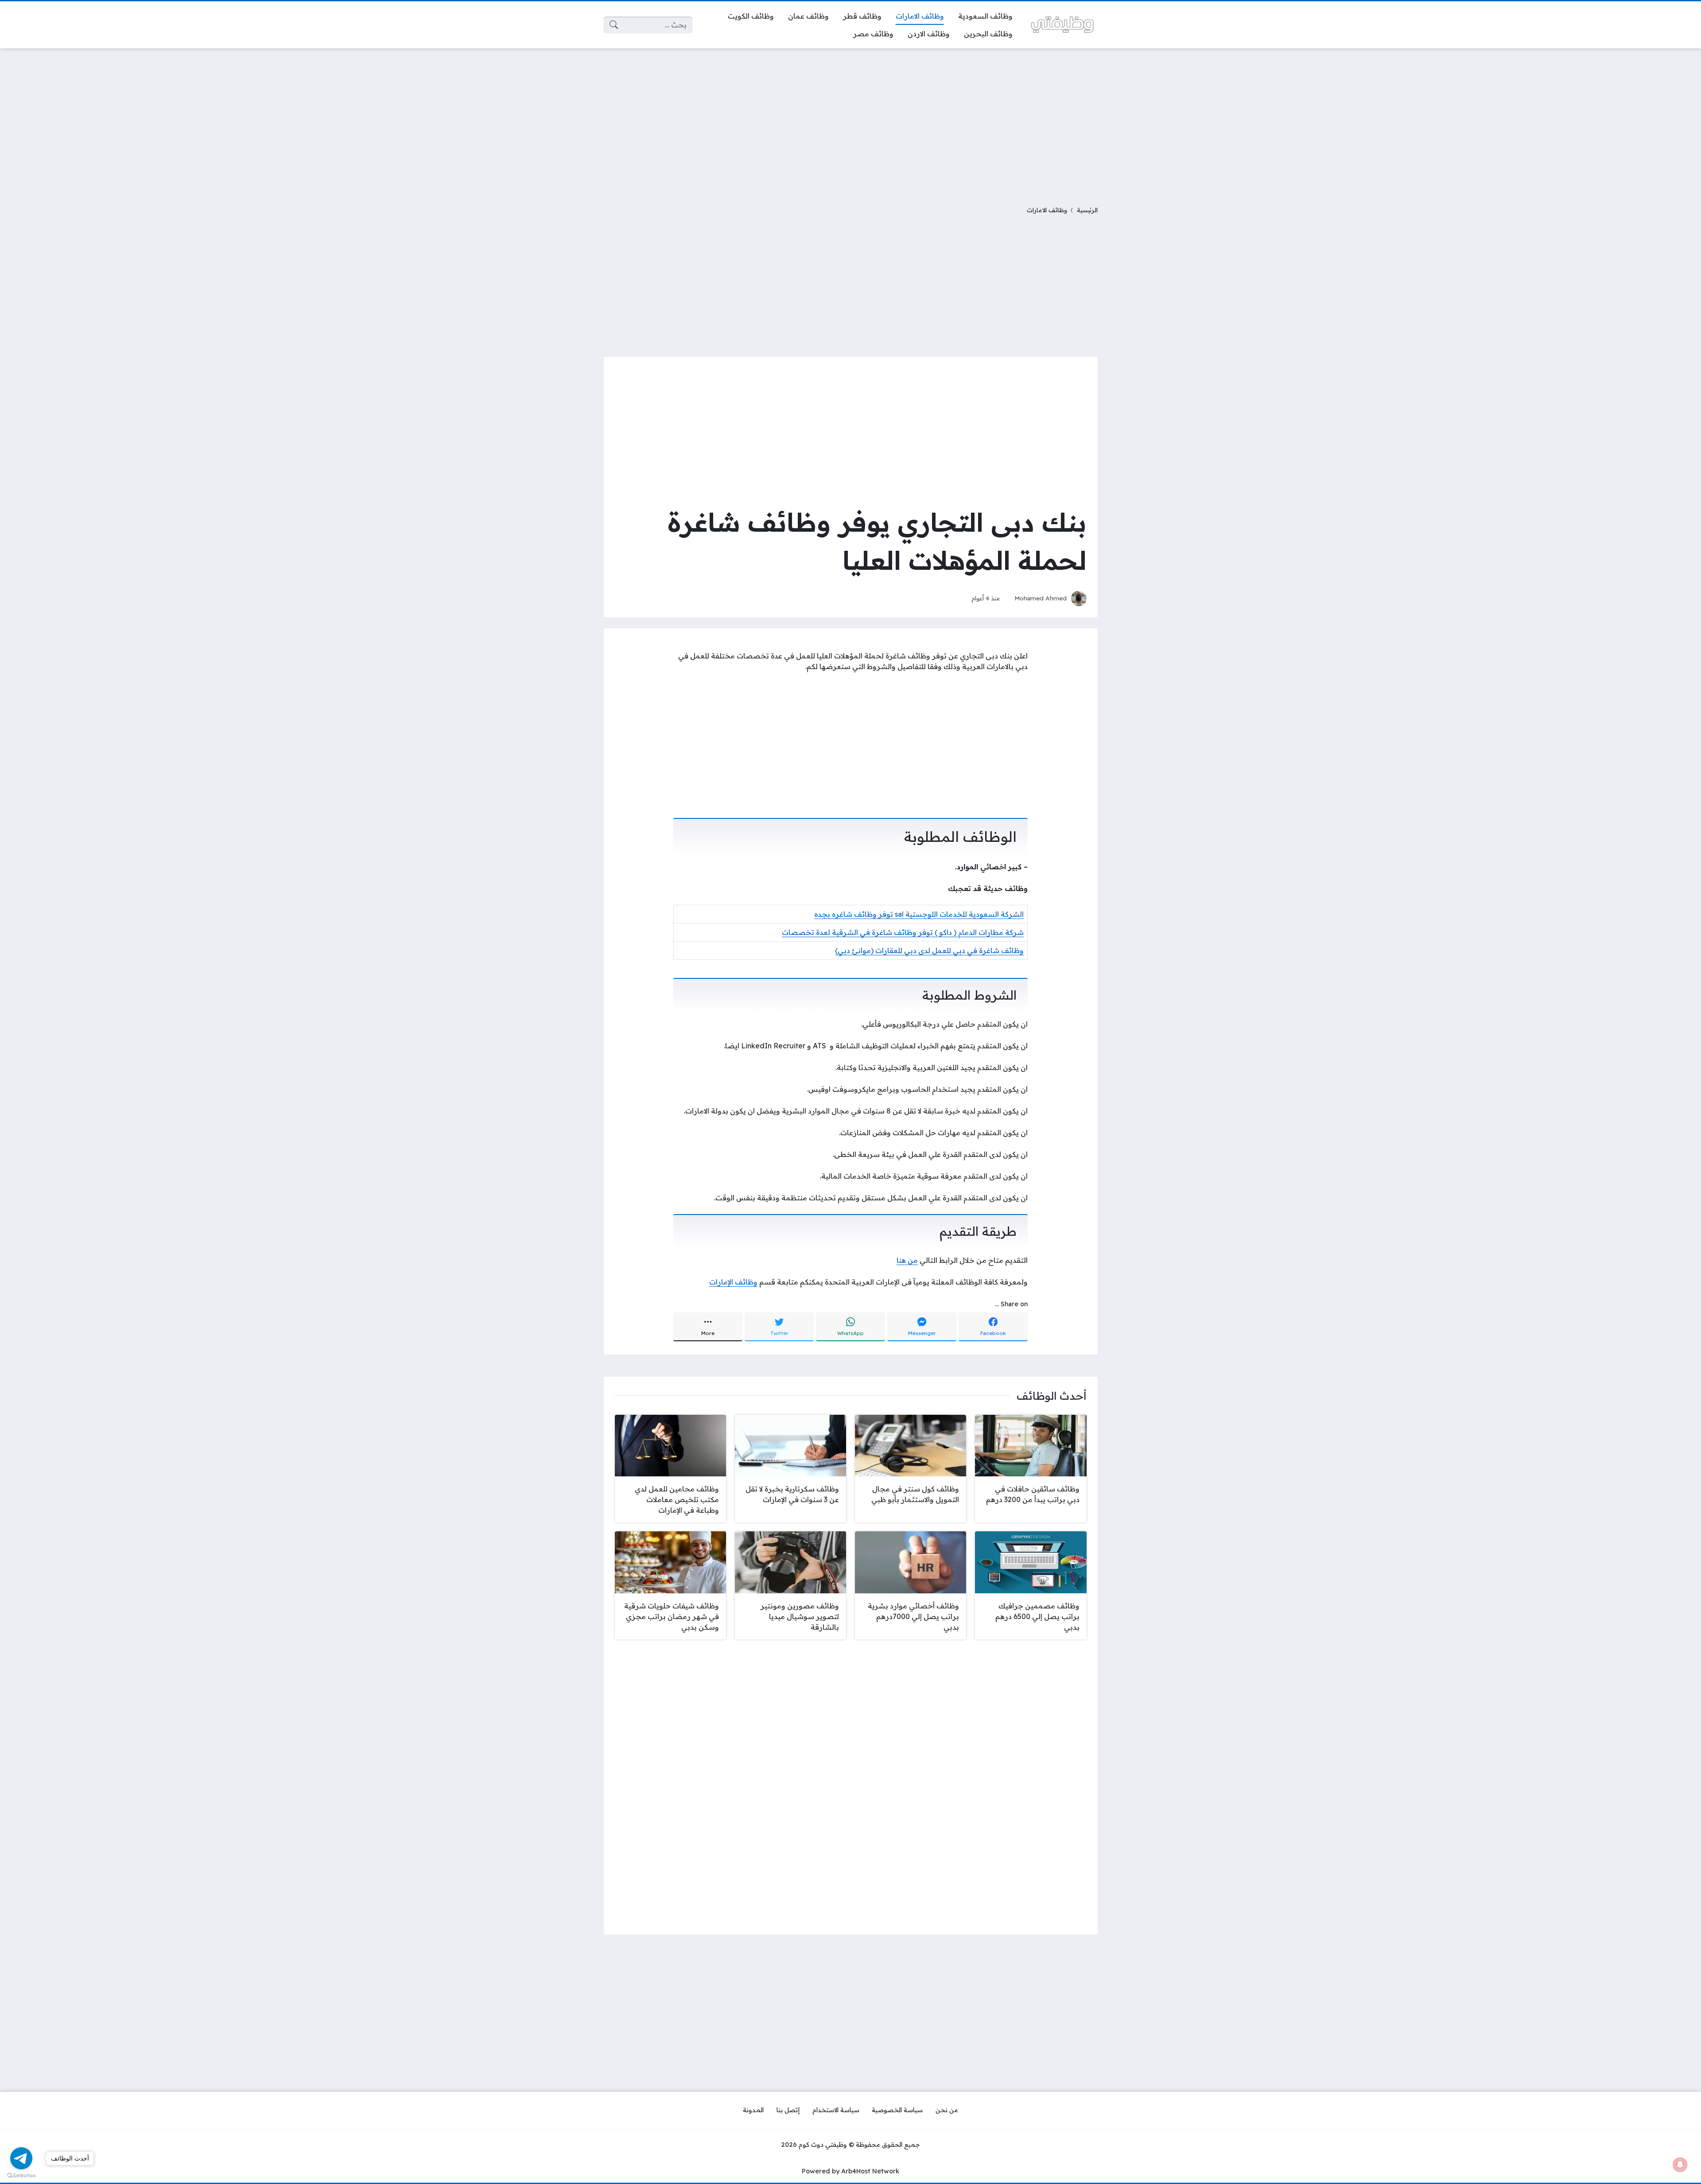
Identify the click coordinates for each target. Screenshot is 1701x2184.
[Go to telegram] (21, 2158)
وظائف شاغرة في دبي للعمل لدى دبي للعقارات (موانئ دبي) (929, 950)
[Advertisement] (850, 121)
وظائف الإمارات (733, 1282)
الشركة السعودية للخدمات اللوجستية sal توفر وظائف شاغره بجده (919, 914)
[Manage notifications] (1680, 2165)
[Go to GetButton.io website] (21, 2175)
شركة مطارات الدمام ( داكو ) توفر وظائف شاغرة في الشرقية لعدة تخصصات (903, 932)
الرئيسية (1087, 210)
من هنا (907, 1260)
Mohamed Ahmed (1041, 598)
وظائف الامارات (1047, 210)
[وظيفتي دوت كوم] (1062, 25)
